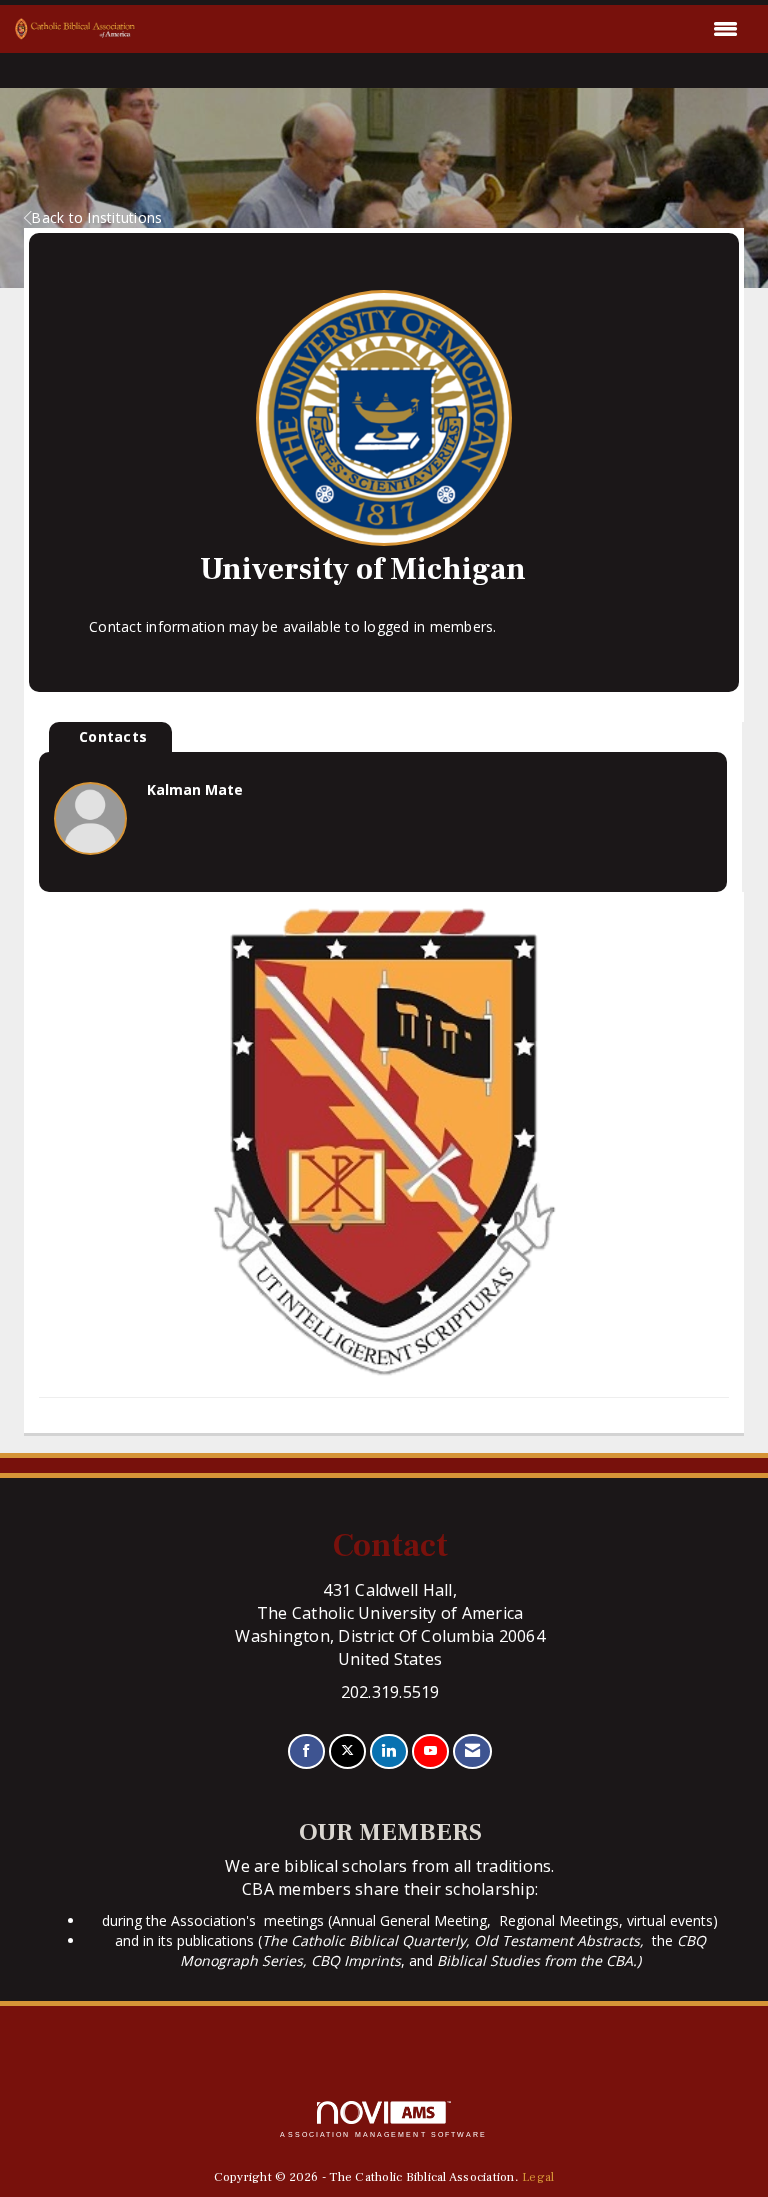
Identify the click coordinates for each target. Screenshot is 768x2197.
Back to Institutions (96, 217)
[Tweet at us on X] (347, 1751)
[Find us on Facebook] (306, 1751)
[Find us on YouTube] (430, 1751)
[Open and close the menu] (442, 29)
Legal (538, 2177)
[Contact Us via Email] (472, 1751)
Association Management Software (383, 2134)
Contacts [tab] (113, 736)
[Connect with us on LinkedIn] (388, 1751)
